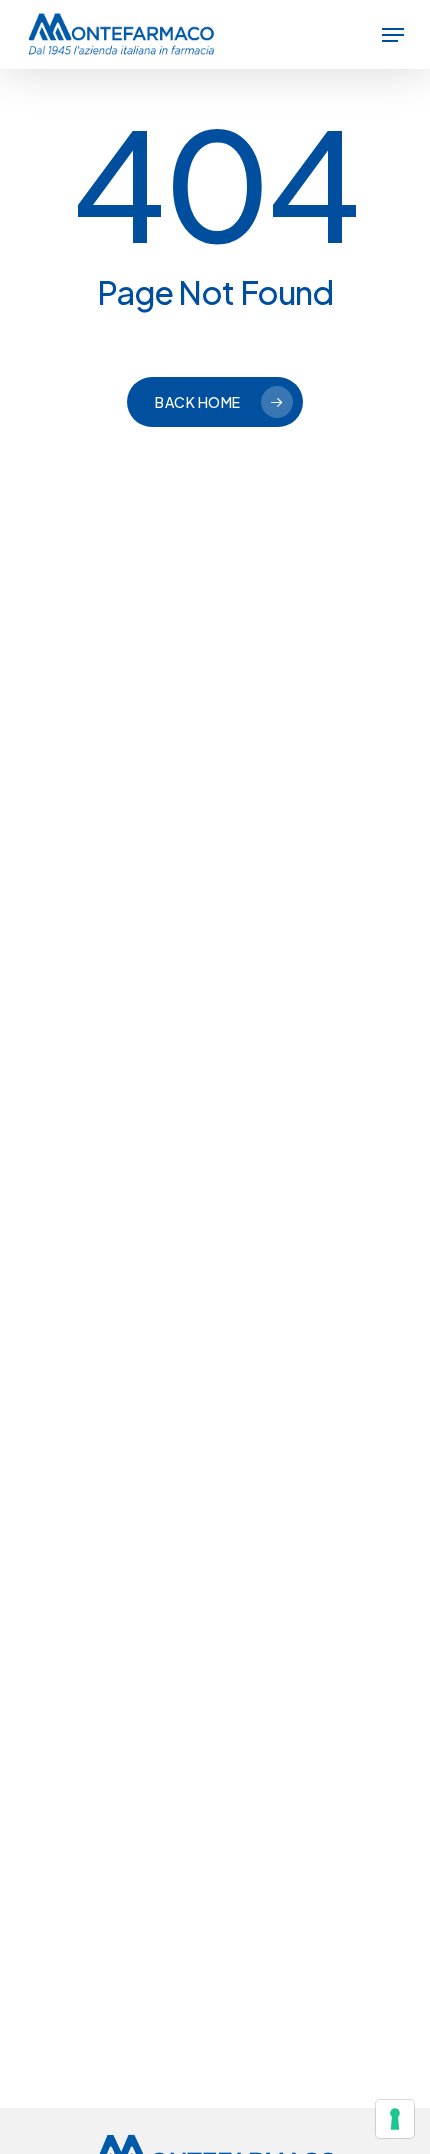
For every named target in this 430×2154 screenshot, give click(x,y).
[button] (393, 35)
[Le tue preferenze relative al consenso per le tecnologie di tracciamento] (395, 2119)
